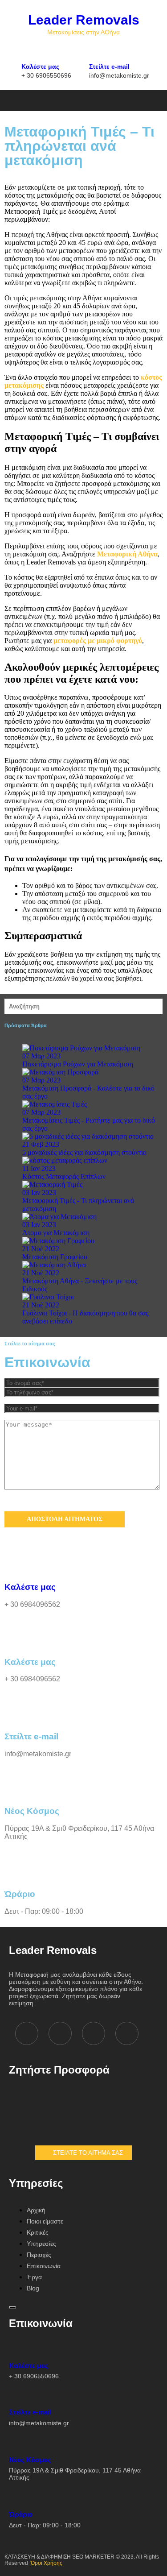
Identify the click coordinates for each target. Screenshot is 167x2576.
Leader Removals (84, 20)
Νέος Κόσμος (75, 2469)
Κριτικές (38, 2232)
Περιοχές (39, 2255)
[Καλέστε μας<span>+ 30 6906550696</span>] (28, 51)
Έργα (34, 2277)
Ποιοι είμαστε (45, 2221)
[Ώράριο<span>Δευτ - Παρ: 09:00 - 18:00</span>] (16, 2498)
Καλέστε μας (46, 70)
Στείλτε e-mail (119, 70)
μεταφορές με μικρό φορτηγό (98, 641)
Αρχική (36, 2210)
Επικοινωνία (44, 2266)
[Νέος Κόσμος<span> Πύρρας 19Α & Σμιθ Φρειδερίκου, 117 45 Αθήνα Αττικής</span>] (16, 2444)
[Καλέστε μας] (16, 1561)
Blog (33, 2288)
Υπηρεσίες (41, 2244)
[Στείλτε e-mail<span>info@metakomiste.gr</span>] (96, 51)
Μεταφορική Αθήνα (127, 554)
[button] (42, 100)
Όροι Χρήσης (47, 2563)
